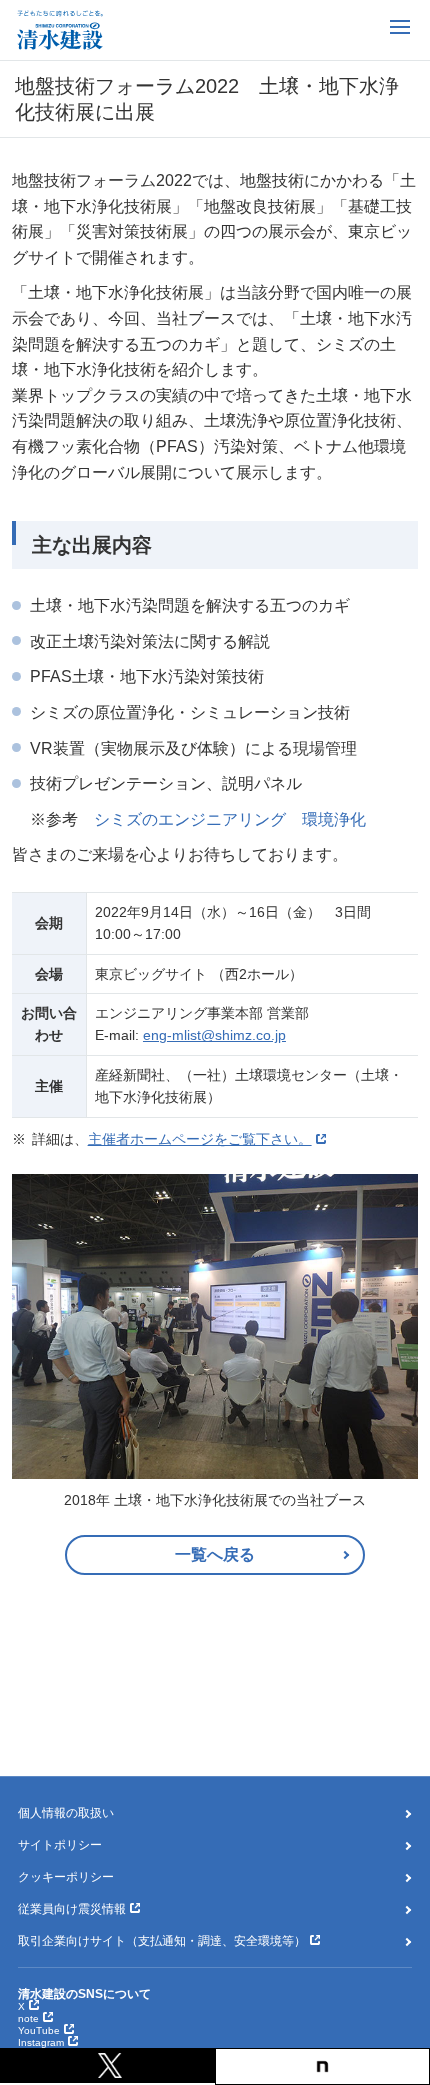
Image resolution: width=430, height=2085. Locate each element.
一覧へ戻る (215, 1554)
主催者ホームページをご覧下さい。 (200, 1139)
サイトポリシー (60, 1845)
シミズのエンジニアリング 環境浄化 (230, 819)
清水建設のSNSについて (84, 1994)
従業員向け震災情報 (72, 1909)
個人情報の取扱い (66, 1813)
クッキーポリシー (66, 1877)
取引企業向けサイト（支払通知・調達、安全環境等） (162, 1941)
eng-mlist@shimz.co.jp (214, 1035)
